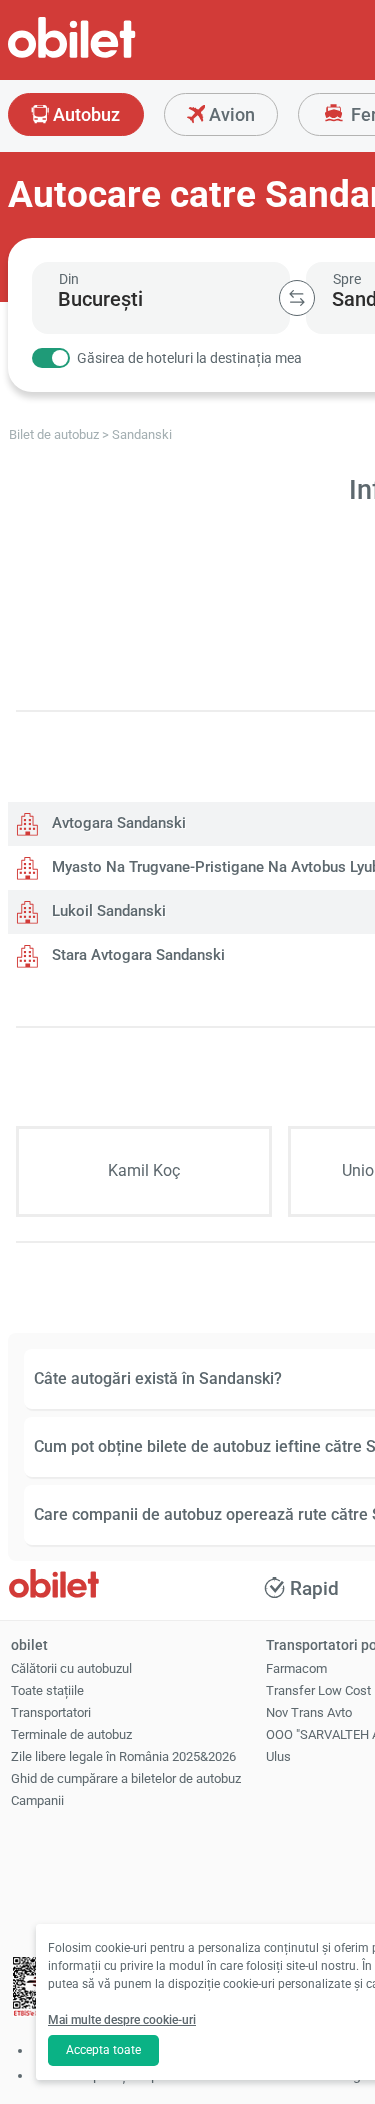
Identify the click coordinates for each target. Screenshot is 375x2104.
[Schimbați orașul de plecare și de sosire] (297, 298)
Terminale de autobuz (71, 1734)
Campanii (37, 1800)
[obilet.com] (120, 55)
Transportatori (51, 1712)
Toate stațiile (47, 1690)
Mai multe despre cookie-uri (122, 2020)
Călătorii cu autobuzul (71, 1668)
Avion (230, 114)
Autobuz (84, 114)
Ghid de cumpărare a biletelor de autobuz (126, 1778)
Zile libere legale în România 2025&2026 (123, 1756)
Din (69, 279)
